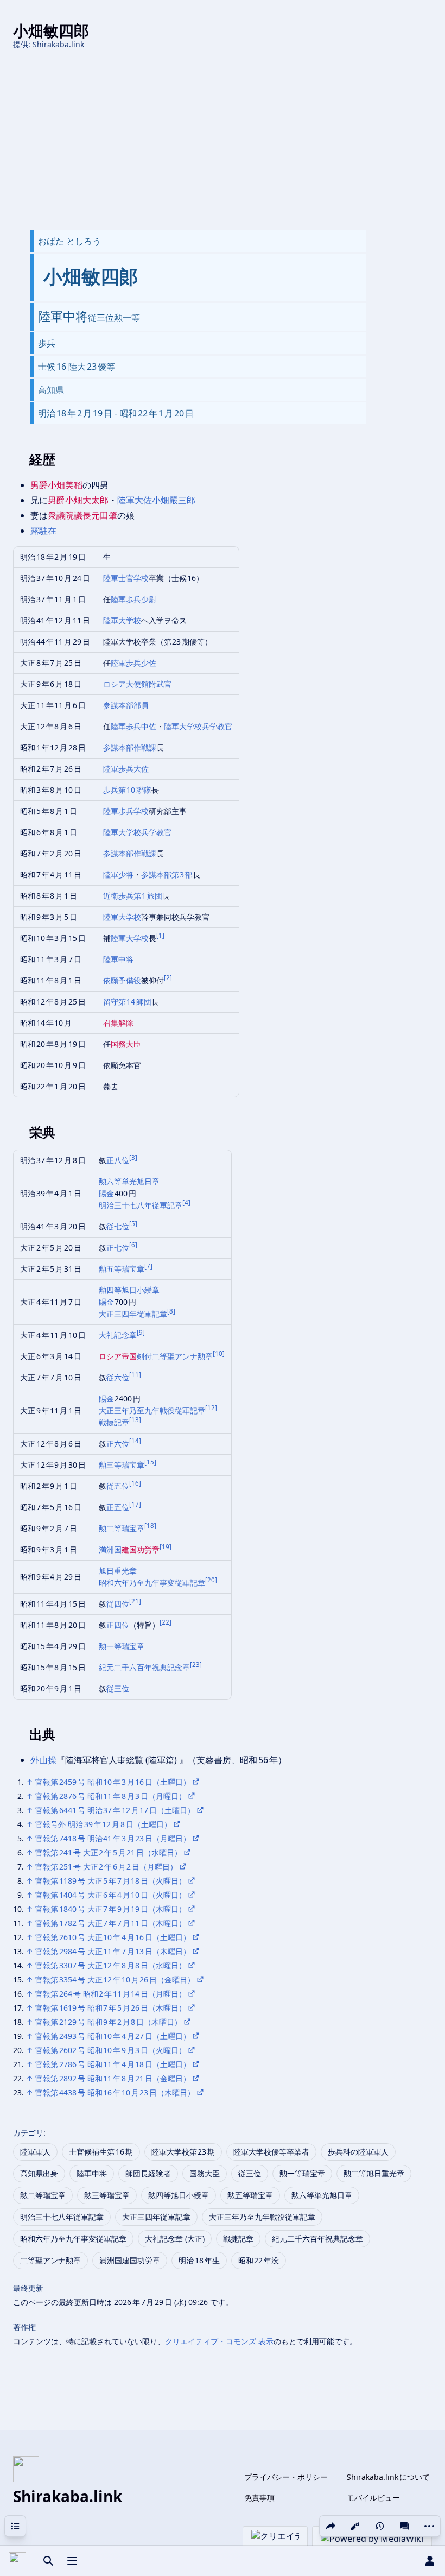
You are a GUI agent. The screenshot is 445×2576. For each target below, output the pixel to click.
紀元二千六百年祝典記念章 (144, 1667)
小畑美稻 (65, 485)
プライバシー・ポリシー (286, 2477)
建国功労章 (141, 1549)
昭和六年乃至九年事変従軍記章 (152, 1583)
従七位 (118, 1226)
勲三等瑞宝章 (122, 1465)
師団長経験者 (148, 2173)
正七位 (118, 1248)
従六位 (118, 1377)
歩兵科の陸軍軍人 (358, 2152)
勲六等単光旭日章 (129, 1181)
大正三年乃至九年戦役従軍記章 (152, 1410)
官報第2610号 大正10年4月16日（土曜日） (113, 1937)
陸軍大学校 (122, 620)
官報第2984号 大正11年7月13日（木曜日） (113, 1951)
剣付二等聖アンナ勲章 (175, 1356)
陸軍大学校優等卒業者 (271, 2152)
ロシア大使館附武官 (137, 684)
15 (150, 1462)
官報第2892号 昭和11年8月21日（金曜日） (113, 2078)
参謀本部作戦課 (130, 747)
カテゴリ (28, 2133)
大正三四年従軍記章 (133, 1314)
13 (135, 1420)
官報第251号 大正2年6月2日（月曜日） (106, 1867)
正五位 (118, 1507)
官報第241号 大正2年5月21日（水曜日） (109, 1852)
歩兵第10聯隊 (128, 790)
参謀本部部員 (126, 705)
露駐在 (43, 531)
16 (135, 1483)
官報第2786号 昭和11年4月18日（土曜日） (113, 2064)
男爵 (39, 485)
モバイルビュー (373, 2498)
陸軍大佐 (135, 500)
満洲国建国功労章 (130, 2260)
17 (135, 1504)
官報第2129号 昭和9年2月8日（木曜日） (109, 2022)
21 (135, 1601)
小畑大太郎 (87, 500)
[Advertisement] (223, 140)
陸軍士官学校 (126, 578)
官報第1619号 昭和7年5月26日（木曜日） (111, 2008)
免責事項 (259, 2498)
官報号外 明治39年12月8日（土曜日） (103, 1824)
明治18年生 (199, 2260)
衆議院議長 (69, 515)
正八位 (118, 1160)
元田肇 (104, 515)
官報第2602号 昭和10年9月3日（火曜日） (111, 2050)
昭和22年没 (259, 2260)
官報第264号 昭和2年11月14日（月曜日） (111, 1994)
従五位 (118, 1486)
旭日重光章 (118, 1571)
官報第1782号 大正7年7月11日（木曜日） (111, 1923)
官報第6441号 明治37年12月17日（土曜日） (115, 1810)
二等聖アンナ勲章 (50, 2260)
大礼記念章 (118, 1335)
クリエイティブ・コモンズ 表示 (219, 2341)
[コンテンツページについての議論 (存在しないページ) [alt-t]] (405, 2526)
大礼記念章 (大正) (175, 2239)
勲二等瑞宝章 (122, 1528)
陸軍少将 (118, 875)
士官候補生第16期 (101, 2152)
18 (150, 1526)
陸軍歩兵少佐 (133, 663)
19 (166, 1547)
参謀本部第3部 (167, 875)
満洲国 (110, 1549)
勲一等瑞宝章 (122, 1646)
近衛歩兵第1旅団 (133, 896)
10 (219, 1353)
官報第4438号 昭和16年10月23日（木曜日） (115, 2092)
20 (211, 1580)
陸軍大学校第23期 (183, 2152)
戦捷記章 (114, 1422)
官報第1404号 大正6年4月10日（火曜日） (111, 1895)
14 (135, 1441)
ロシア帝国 (118, 1356)
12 (211, 1408)
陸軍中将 (118, 959)
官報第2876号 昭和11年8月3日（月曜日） (111, 1796)
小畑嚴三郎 (174, 500)
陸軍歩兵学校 (126, 811)
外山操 (43, 1760)
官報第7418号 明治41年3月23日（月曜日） (113, 1838)
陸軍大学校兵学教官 (198, 726)
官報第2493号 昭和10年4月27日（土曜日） (113, 2036)
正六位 (118, 1444)
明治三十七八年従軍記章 (141, 1205)
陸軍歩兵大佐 (126, 769)
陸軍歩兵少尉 (133, 599)
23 (196, 1665)
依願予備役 (122, 980)
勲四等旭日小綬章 (129, 1290)
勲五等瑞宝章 (122, 1269)
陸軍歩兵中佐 (133, 726)
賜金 (107, 1193)
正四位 (118, 1625)
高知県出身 (39, 2173)
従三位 (118, 1688)
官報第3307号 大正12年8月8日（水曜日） (111, 1965)
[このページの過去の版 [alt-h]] (380, 2526)
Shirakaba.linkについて (388, 2477)
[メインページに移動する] (17, 2561)
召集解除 (118, 1023)
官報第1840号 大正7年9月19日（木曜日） (111, 1909)
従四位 (118, 1604)
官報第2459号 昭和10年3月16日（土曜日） (113, 1782)
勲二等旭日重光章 (374, 2173)
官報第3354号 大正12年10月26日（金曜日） (115, 1980)
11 (135, 1375)
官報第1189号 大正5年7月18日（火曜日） (111, 1881)
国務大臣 (126, 1044)
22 (166, 1622)
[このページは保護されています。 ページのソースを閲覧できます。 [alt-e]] (355, 2526)
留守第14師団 (128, 1002)
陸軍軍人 (35, 2152)
